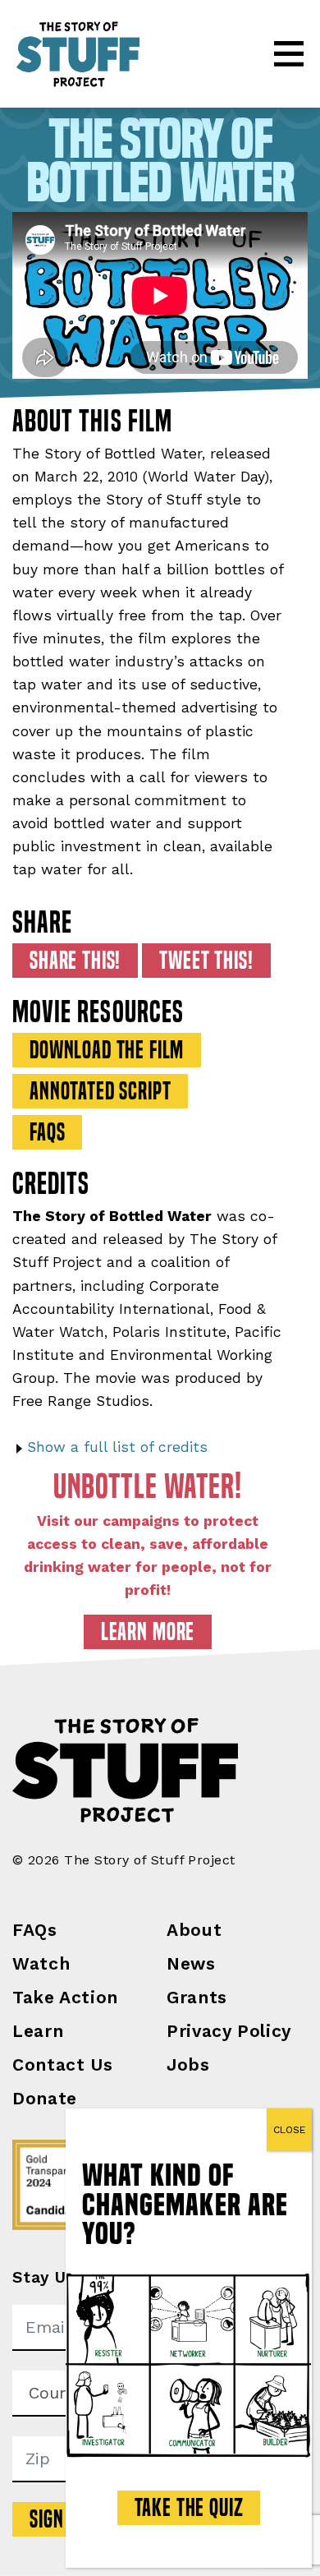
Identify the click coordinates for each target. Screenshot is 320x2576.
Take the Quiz (189, 2508)
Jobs (188, 2064)
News (191, 1963)
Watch (41, 1963)
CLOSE (289, 2130)
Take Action (65, 1997)
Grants (197, 1997)
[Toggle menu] (289, 54)
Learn (38, 2031)
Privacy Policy (229, 2031)
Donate (45, 2098)
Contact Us (62, 2064)
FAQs (35, 1930)
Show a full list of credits (117, 1447)
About (194, 1930)
